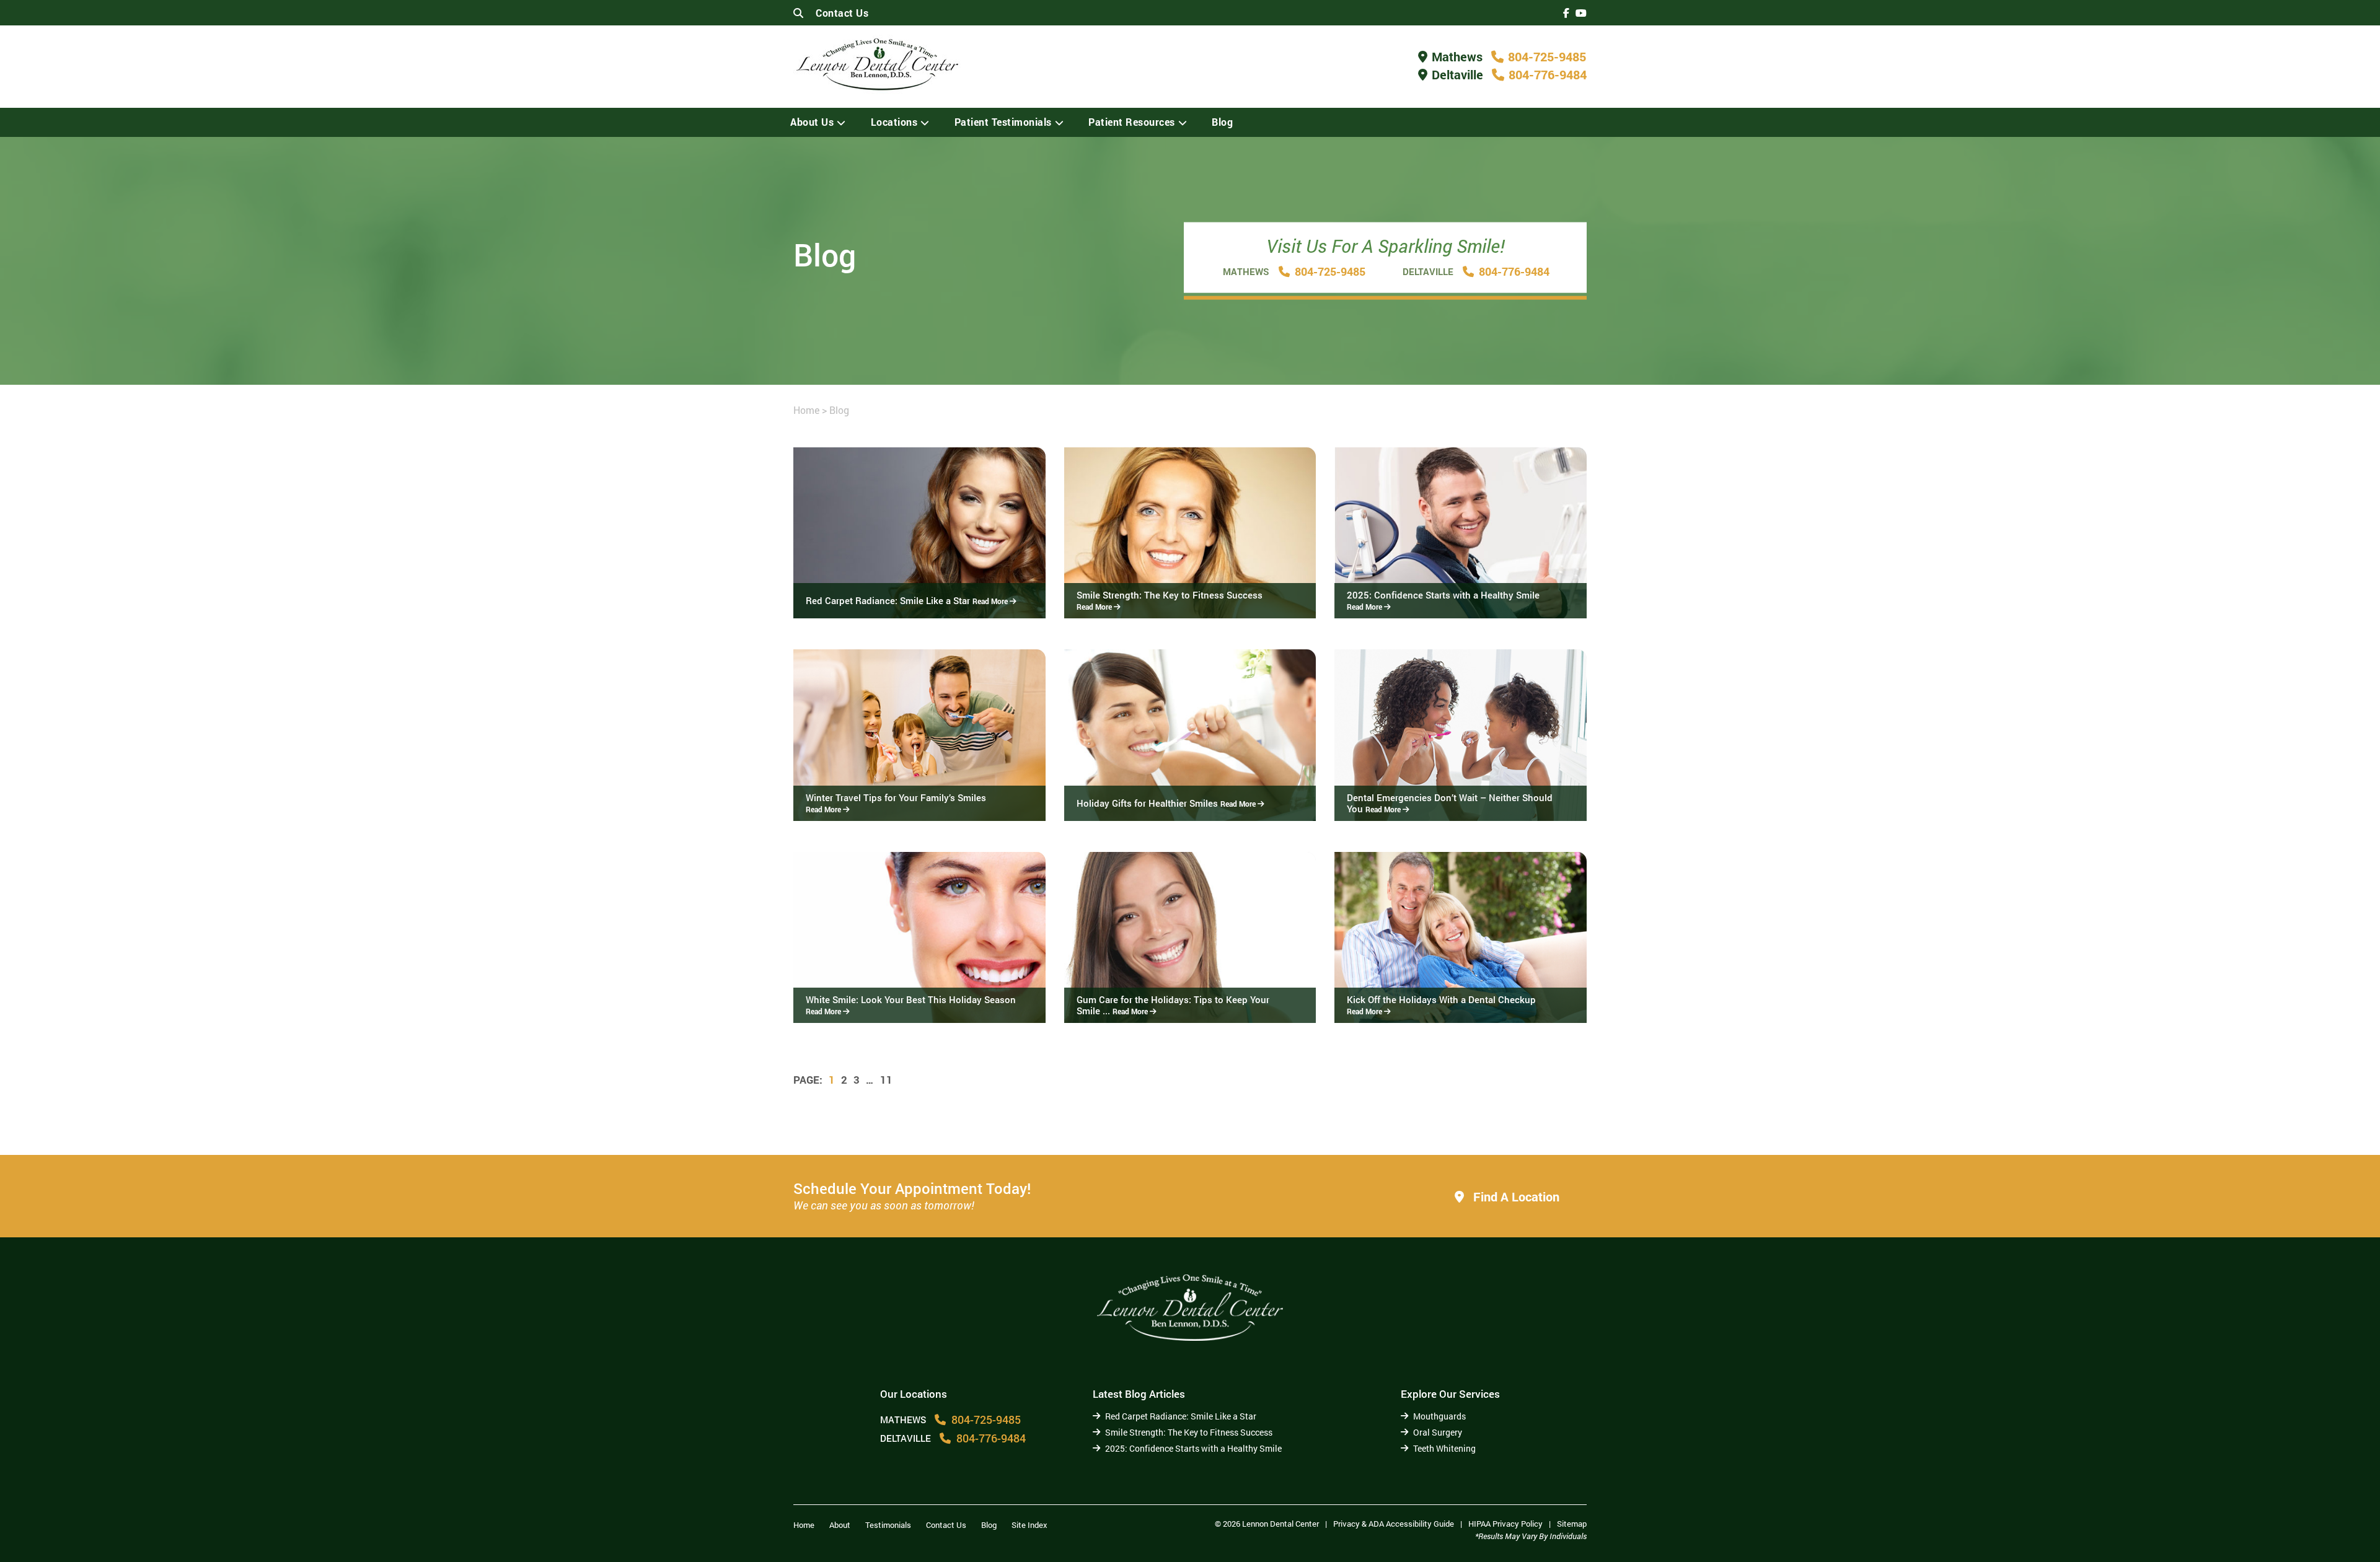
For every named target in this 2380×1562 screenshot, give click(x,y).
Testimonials (888, 1525)
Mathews (1457, 56)
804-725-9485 (1547, 56)
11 (886, 1080)
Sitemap (1572, 1524)
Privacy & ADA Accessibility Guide (1394, 1524)
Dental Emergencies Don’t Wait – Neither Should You (1450, 803)
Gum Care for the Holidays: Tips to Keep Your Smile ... (1173, 1005)
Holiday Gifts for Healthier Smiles (1167, 803)
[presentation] (1566, 13)
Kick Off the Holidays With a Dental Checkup (1441, 1005)
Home (806, 410)
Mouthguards (1439, 1416)
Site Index (1029, 1525)
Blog (1222, 122)
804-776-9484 (1548, 74)
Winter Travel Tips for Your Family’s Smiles (896, 803)
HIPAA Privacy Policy (1505, 1524)
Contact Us (842, 13)
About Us (812, 122)
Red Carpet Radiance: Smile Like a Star (908, 600)
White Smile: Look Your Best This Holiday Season (911, 1005)
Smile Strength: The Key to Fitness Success (1170, 600)
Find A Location (1515, 1196)
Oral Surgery (1438, 1432)
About (840, 1525)
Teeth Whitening (1444, 1448)
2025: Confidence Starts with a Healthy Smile (1443, 600)
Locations (894, 122)
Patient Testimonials (1003, 122)
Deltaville (1457, 74)
